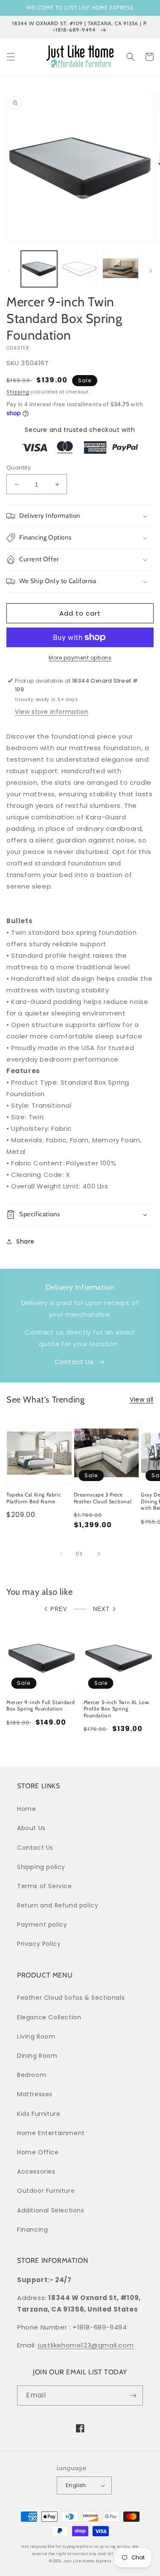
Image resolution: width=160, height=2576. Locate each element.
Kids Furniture (39, 2114)
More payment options (80, 658)
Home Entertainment (51, 2133)
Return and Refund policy (58, 1905)
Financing (32, 2230)
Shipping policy (41, 1867)
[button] (11, 57)
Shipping (18, 392)
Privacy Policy (39, 1944)
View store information (52, 712)
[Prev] (9, 271)
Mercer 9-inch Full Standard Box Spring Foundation (41, 1706)
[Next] (151, 271)
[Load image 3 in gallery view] (121, 269)
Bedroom (32, 2075)
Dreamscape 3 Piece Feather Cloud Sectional (103, 1498)
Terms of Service (45, 1886)
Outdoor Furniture (46, 2191)
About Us (31, 1828)
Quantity (19, 468)
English (76, 2485)
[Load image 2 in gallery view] (80, 269)
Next (101, 1609)
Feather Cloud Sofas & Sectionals (71, 1998)
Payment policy (42, 1925)
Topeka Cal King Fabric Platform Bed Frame (33, 1498)
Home (26, 1809)
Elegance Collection (49, 2017)
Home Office (38, 2152)
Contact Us (74, 1362)
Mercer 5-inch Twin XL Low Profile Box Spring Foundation (116, 1709)
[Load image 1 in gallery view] (39, 269)
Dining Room (37, 2056)
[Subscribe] (133, 2396)
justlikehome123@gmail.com (86, 2345)
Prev (59, 1609)
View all (142, 1399)
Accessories (36, 2171)
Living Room (36, 2036)
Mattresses (35, 2094)
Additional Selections (51, 2210)
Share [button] (25, 1241)
